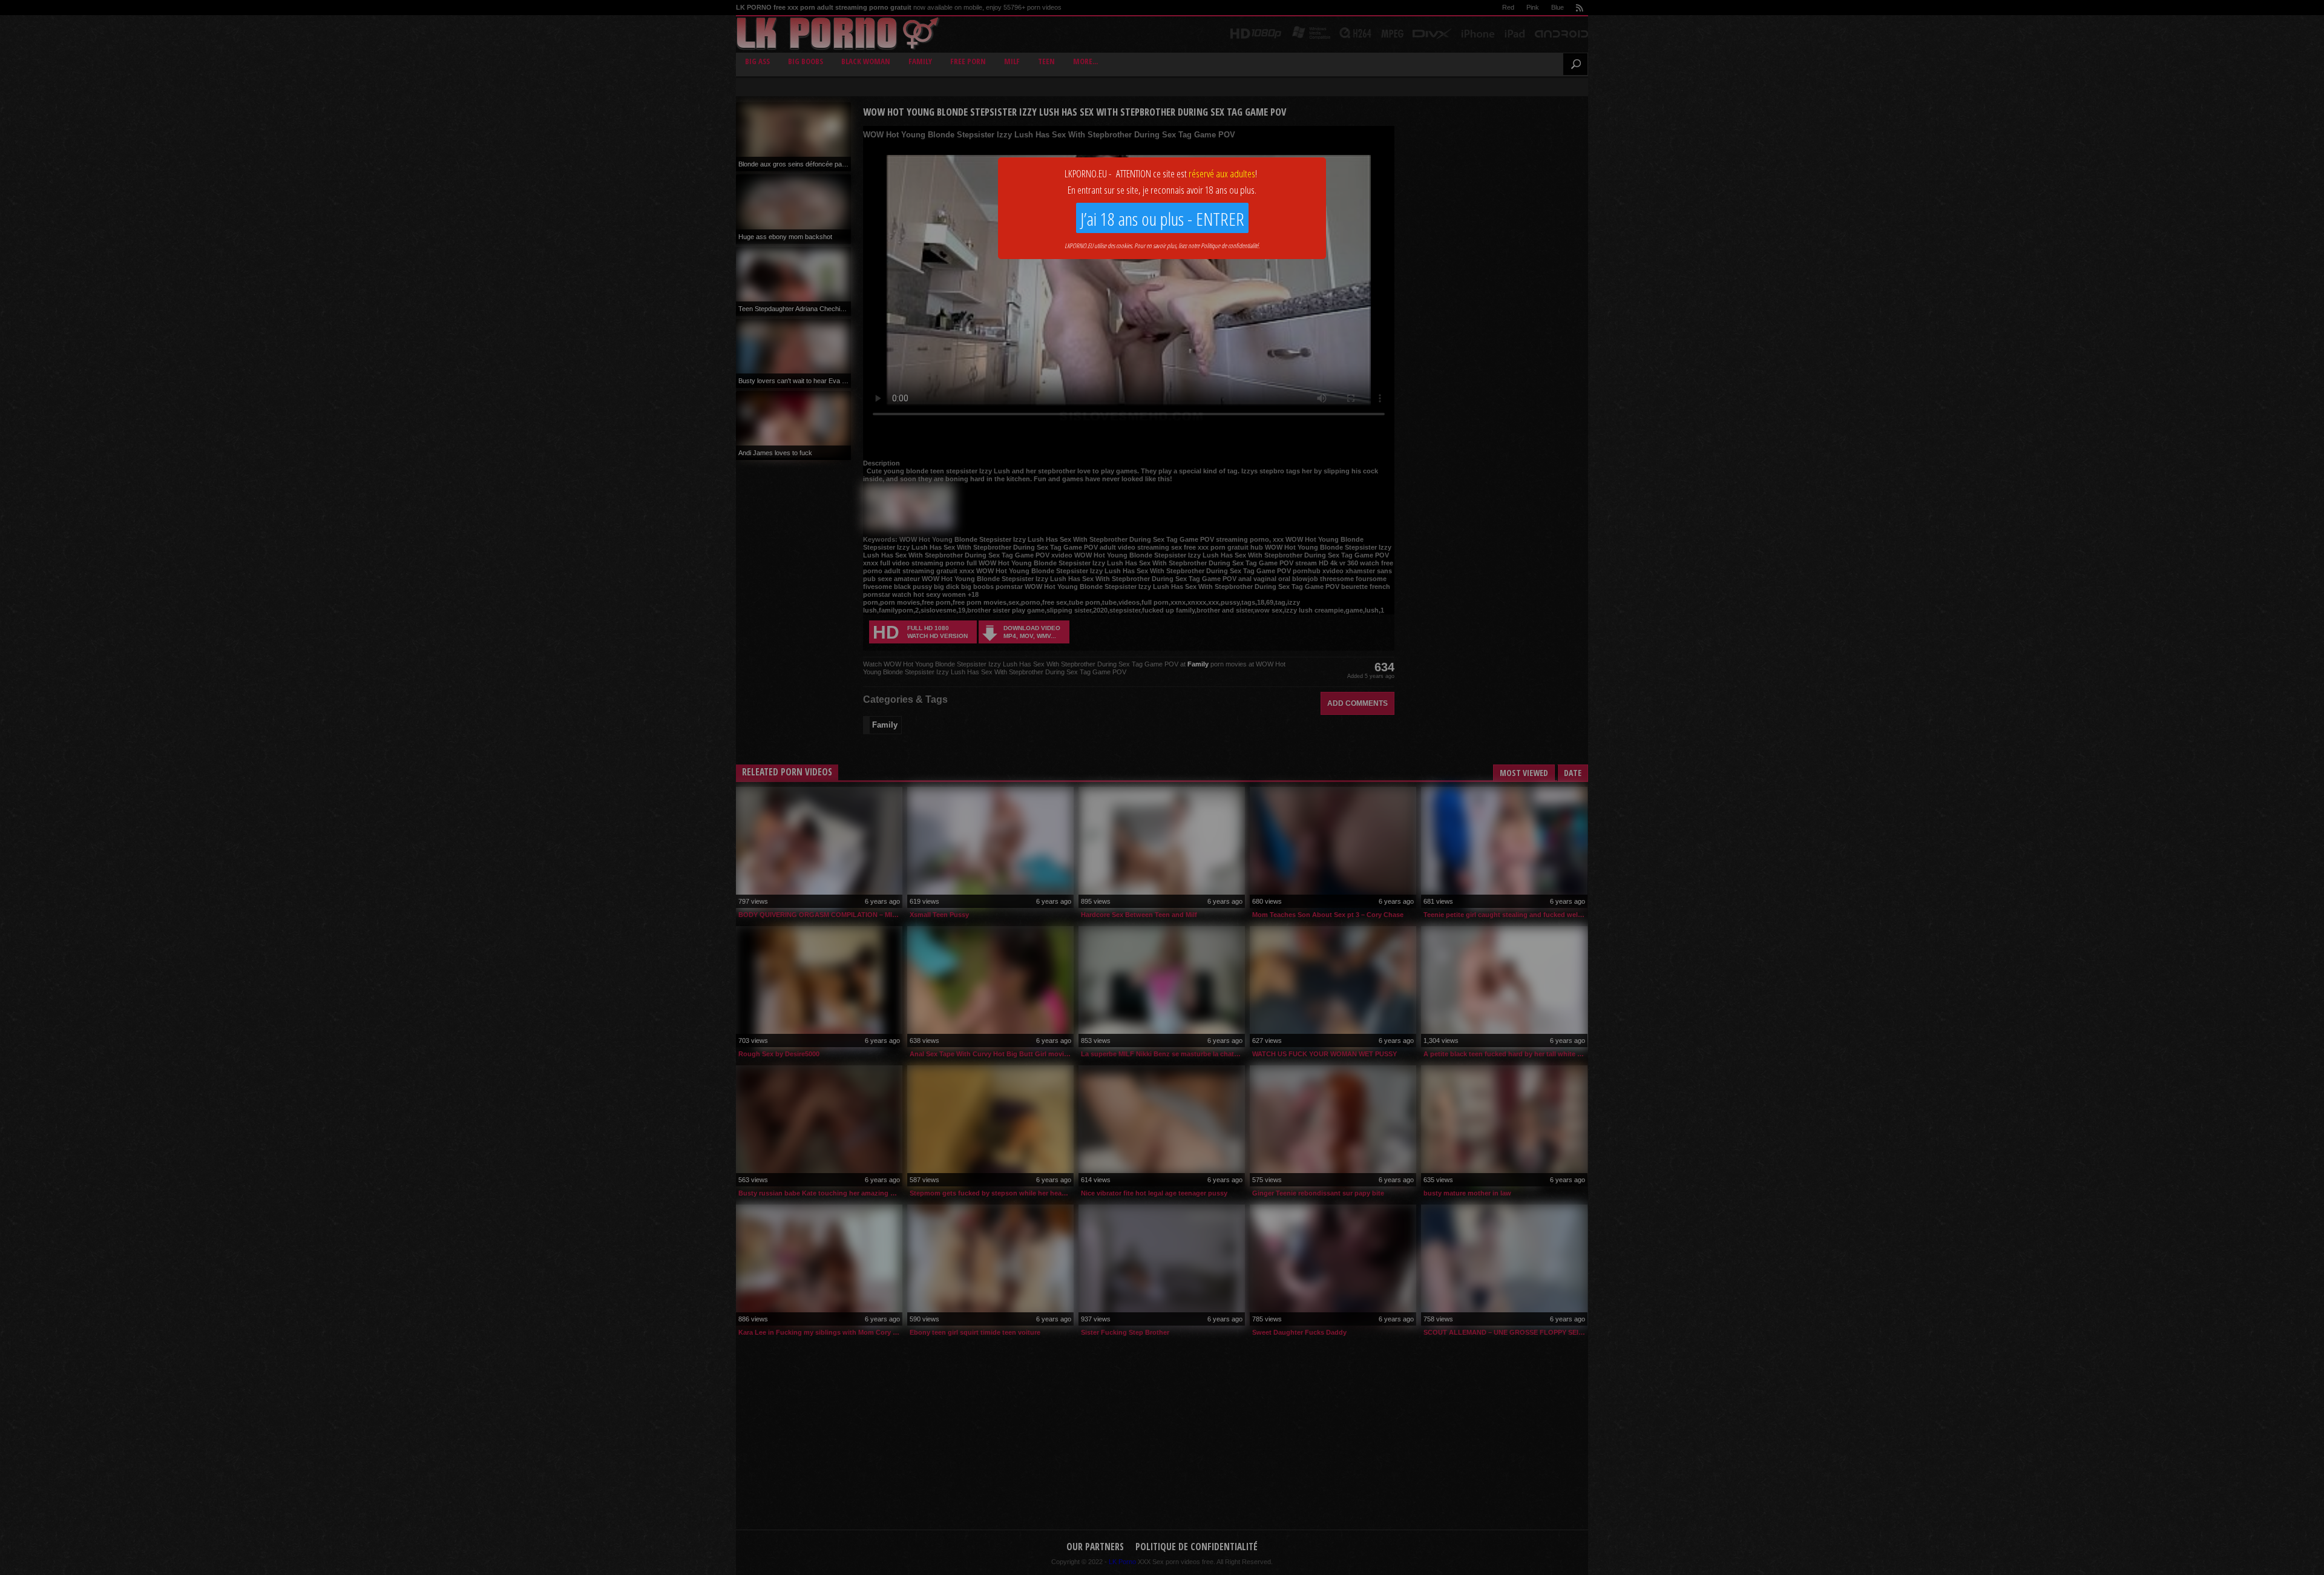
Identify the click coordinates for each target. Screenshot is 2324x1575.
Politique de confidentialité (1229, 245)
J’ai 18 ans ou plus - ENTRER (1162, 219)
